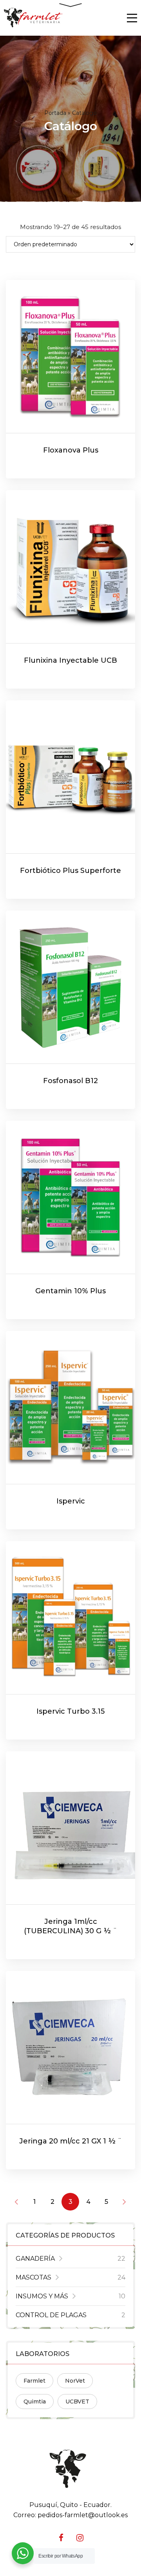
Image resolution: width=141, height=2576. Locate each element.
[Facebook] (61, 2538)
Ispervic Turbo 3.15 (70, 1711)
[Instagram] (80, 2538)
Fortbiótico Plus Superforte (70, 871)
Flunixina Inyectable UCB (70, 660)
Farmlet (34, 2381)
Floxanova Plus (71, 450)
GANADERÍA (35, 2259)
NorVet (75, 2381)
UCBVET (77, 2401)
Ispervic (71, 1501)
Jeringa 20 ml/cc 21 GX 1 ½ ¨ (70, 2141)
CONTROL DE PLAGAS (51, 2315)
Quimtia (35, 2401)
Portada (55, 113)
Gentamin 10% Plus (70, 1291)
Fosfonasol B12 (70, 1081)
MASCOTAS (33, 2277)
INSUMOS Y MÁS (42, 2296)
